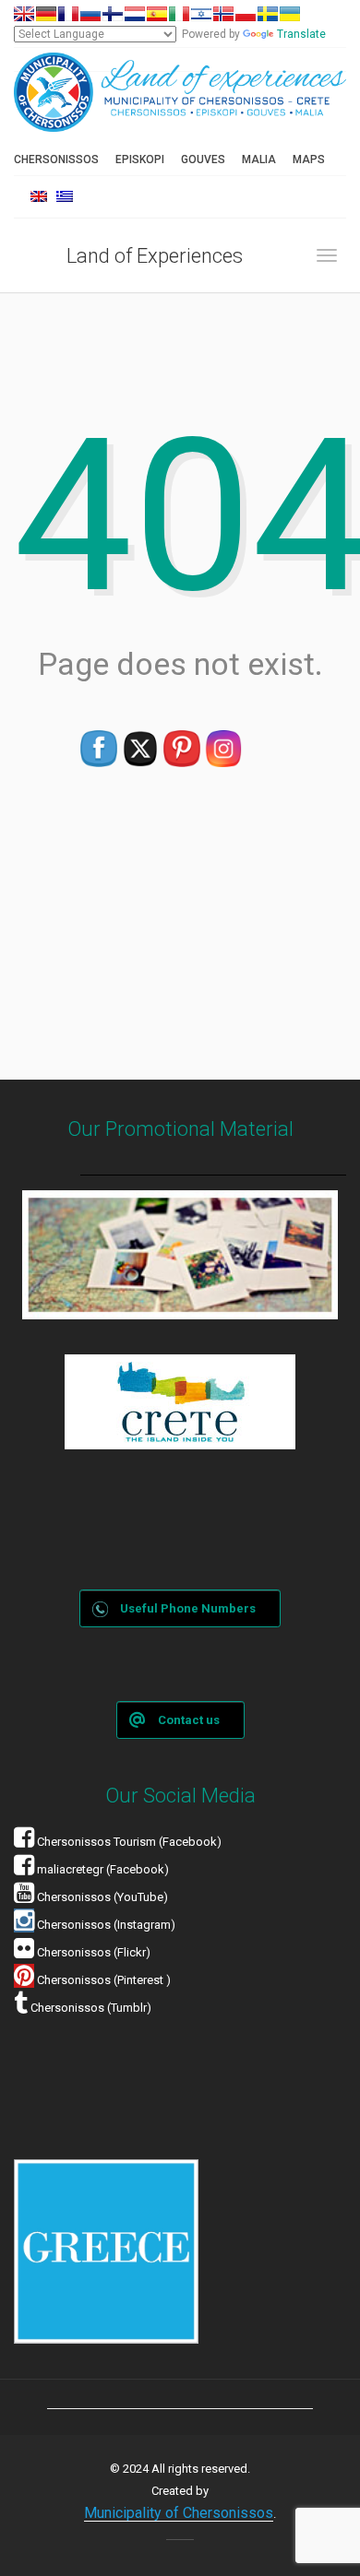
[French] (68, 14)
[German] (46, 14)
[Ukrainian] (290, 14)
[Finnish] (113, 14)
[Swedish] (268, 14)
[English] (24, 14)
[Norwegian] (223, 14)
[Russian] (90, 14)
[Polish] (246, 14)
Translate (301, 34)
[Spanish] (157, 14)
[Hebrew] (201, 14)
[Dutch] (135, 14)
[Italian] (179, 14)
